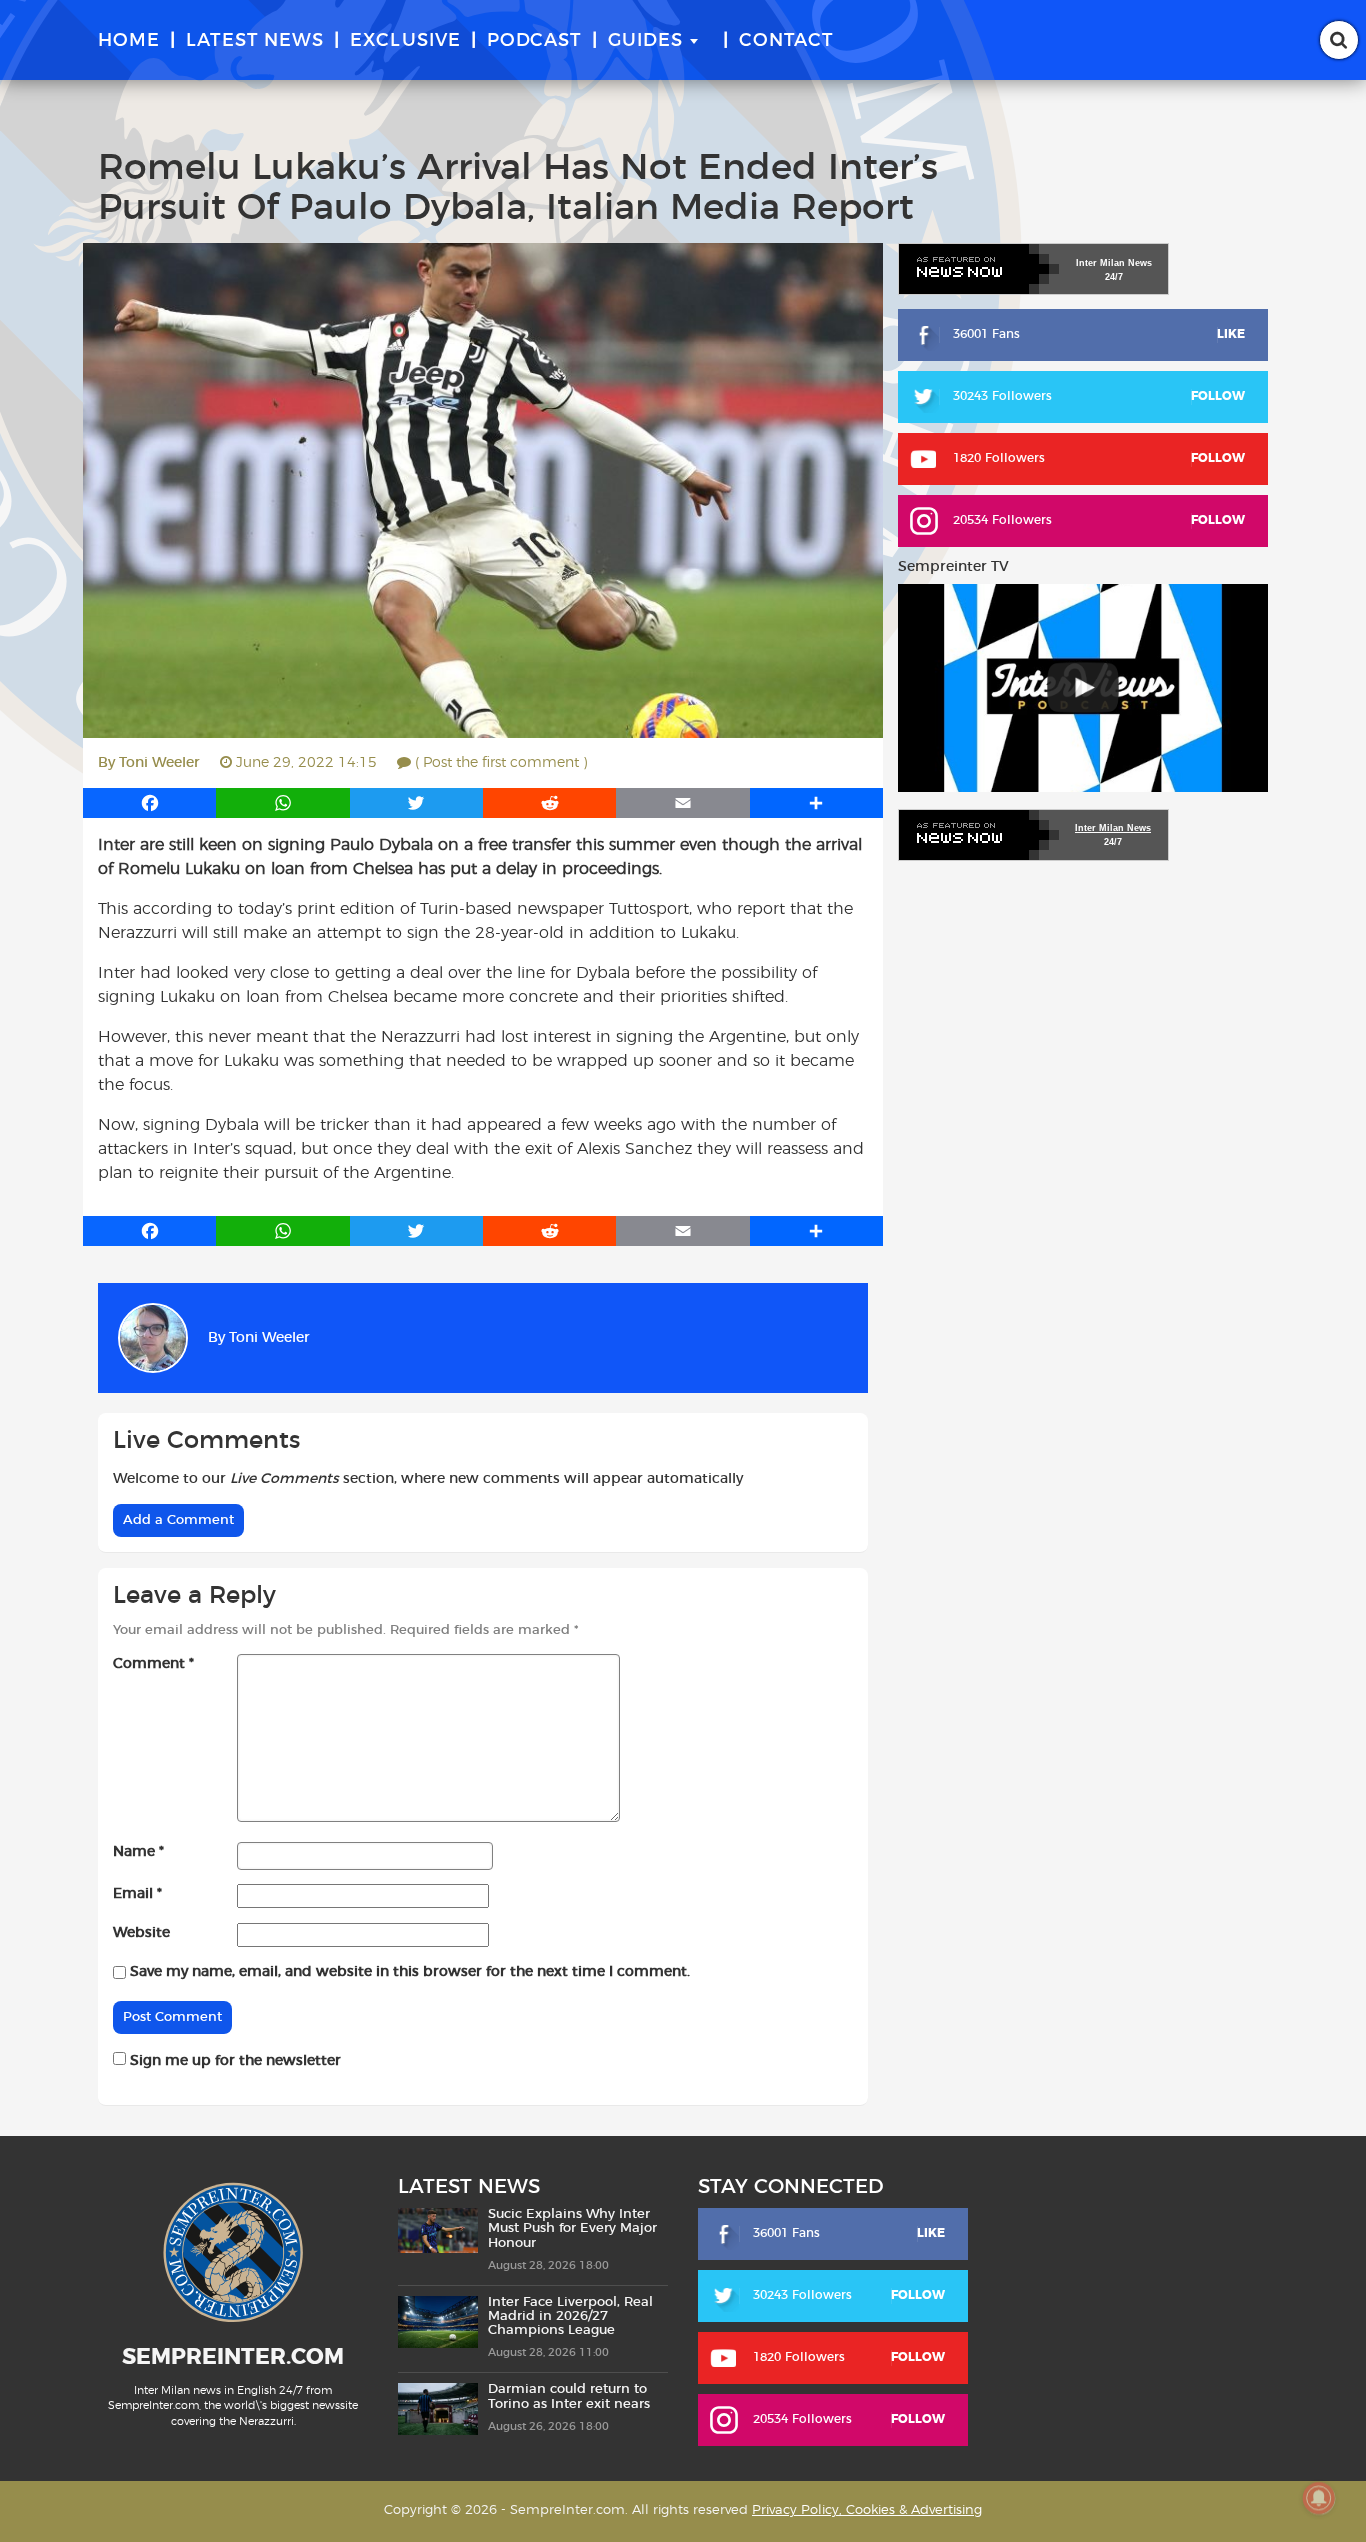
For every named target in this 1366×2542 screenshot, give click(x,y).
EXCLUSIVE (405, 41)
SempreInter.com (233, 2357)
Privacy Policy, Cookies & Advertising (867, 2510)
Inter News (1114, 263)
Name (138, 1852)
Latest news (255, 41)
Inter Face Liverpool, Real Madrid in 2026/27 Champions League (570, 2317)
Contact (786, 41)
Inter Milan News (1113, 828)
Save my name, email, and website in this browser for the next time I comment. (410, 1972)
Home (129, 41)
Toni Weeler (159, 763)
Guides (645, 41)
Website (141, 1933)
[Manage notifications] (1319, 2498)
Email (137, 1894)
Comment (153, 1664)
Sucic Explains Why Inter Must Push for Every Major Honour (572, 2229)
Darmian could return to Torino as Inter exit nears (569, 2396)
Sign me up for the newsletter (233, 2061)
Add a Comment (178, 1520)
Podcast (534, 41)
